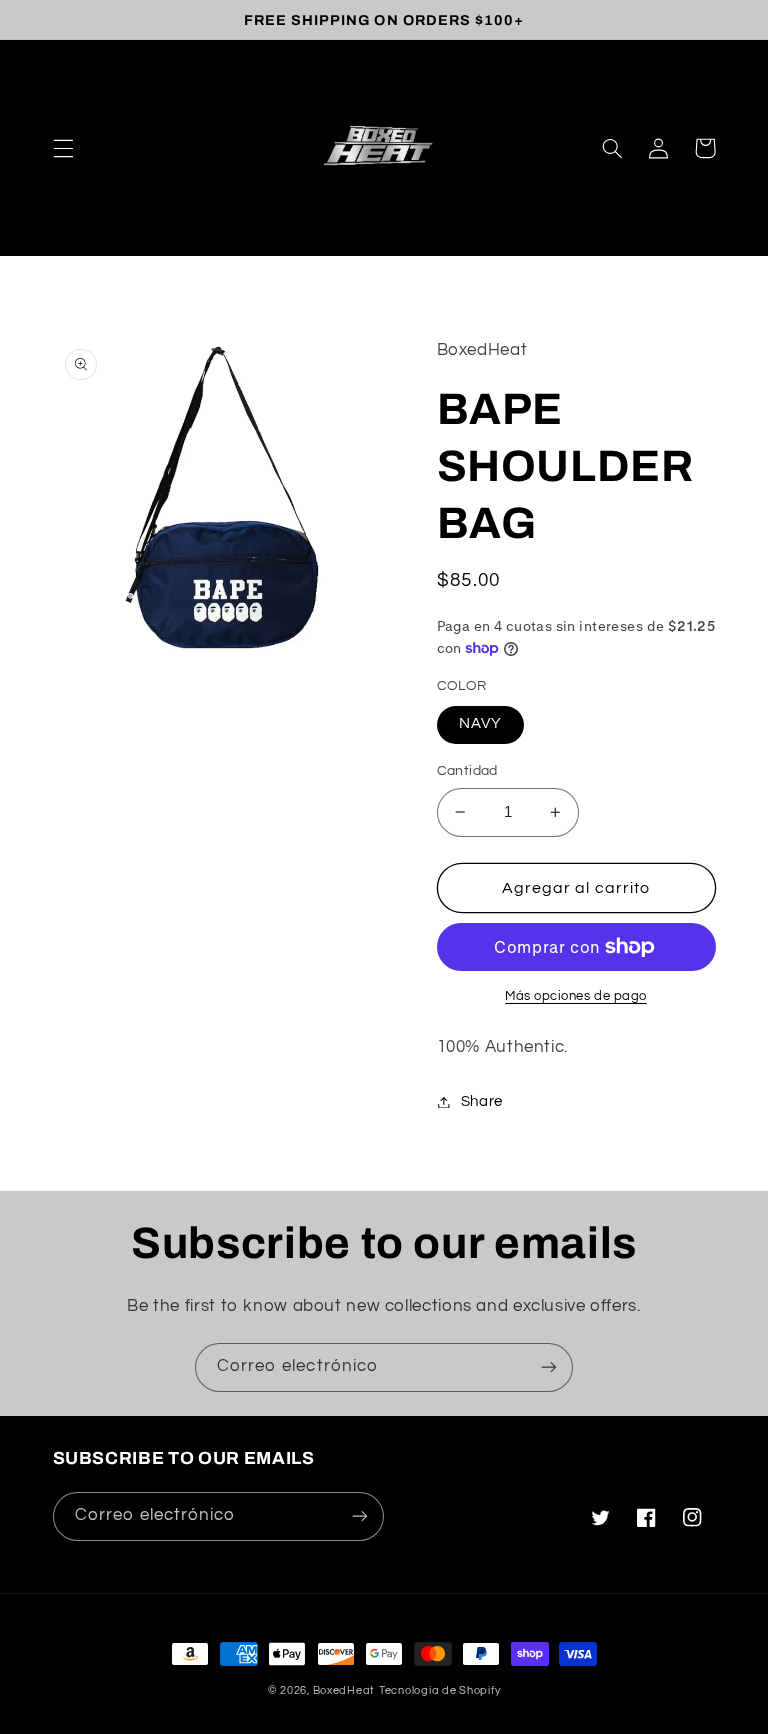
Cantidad (467, 771)
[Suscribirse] (549, 1367)
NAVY (480, 723)
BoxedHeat (344, 1690)
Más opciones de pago (576, 996)
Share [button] (482, 1101)
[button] (63, 148)
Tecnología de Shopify (439, 1690)
